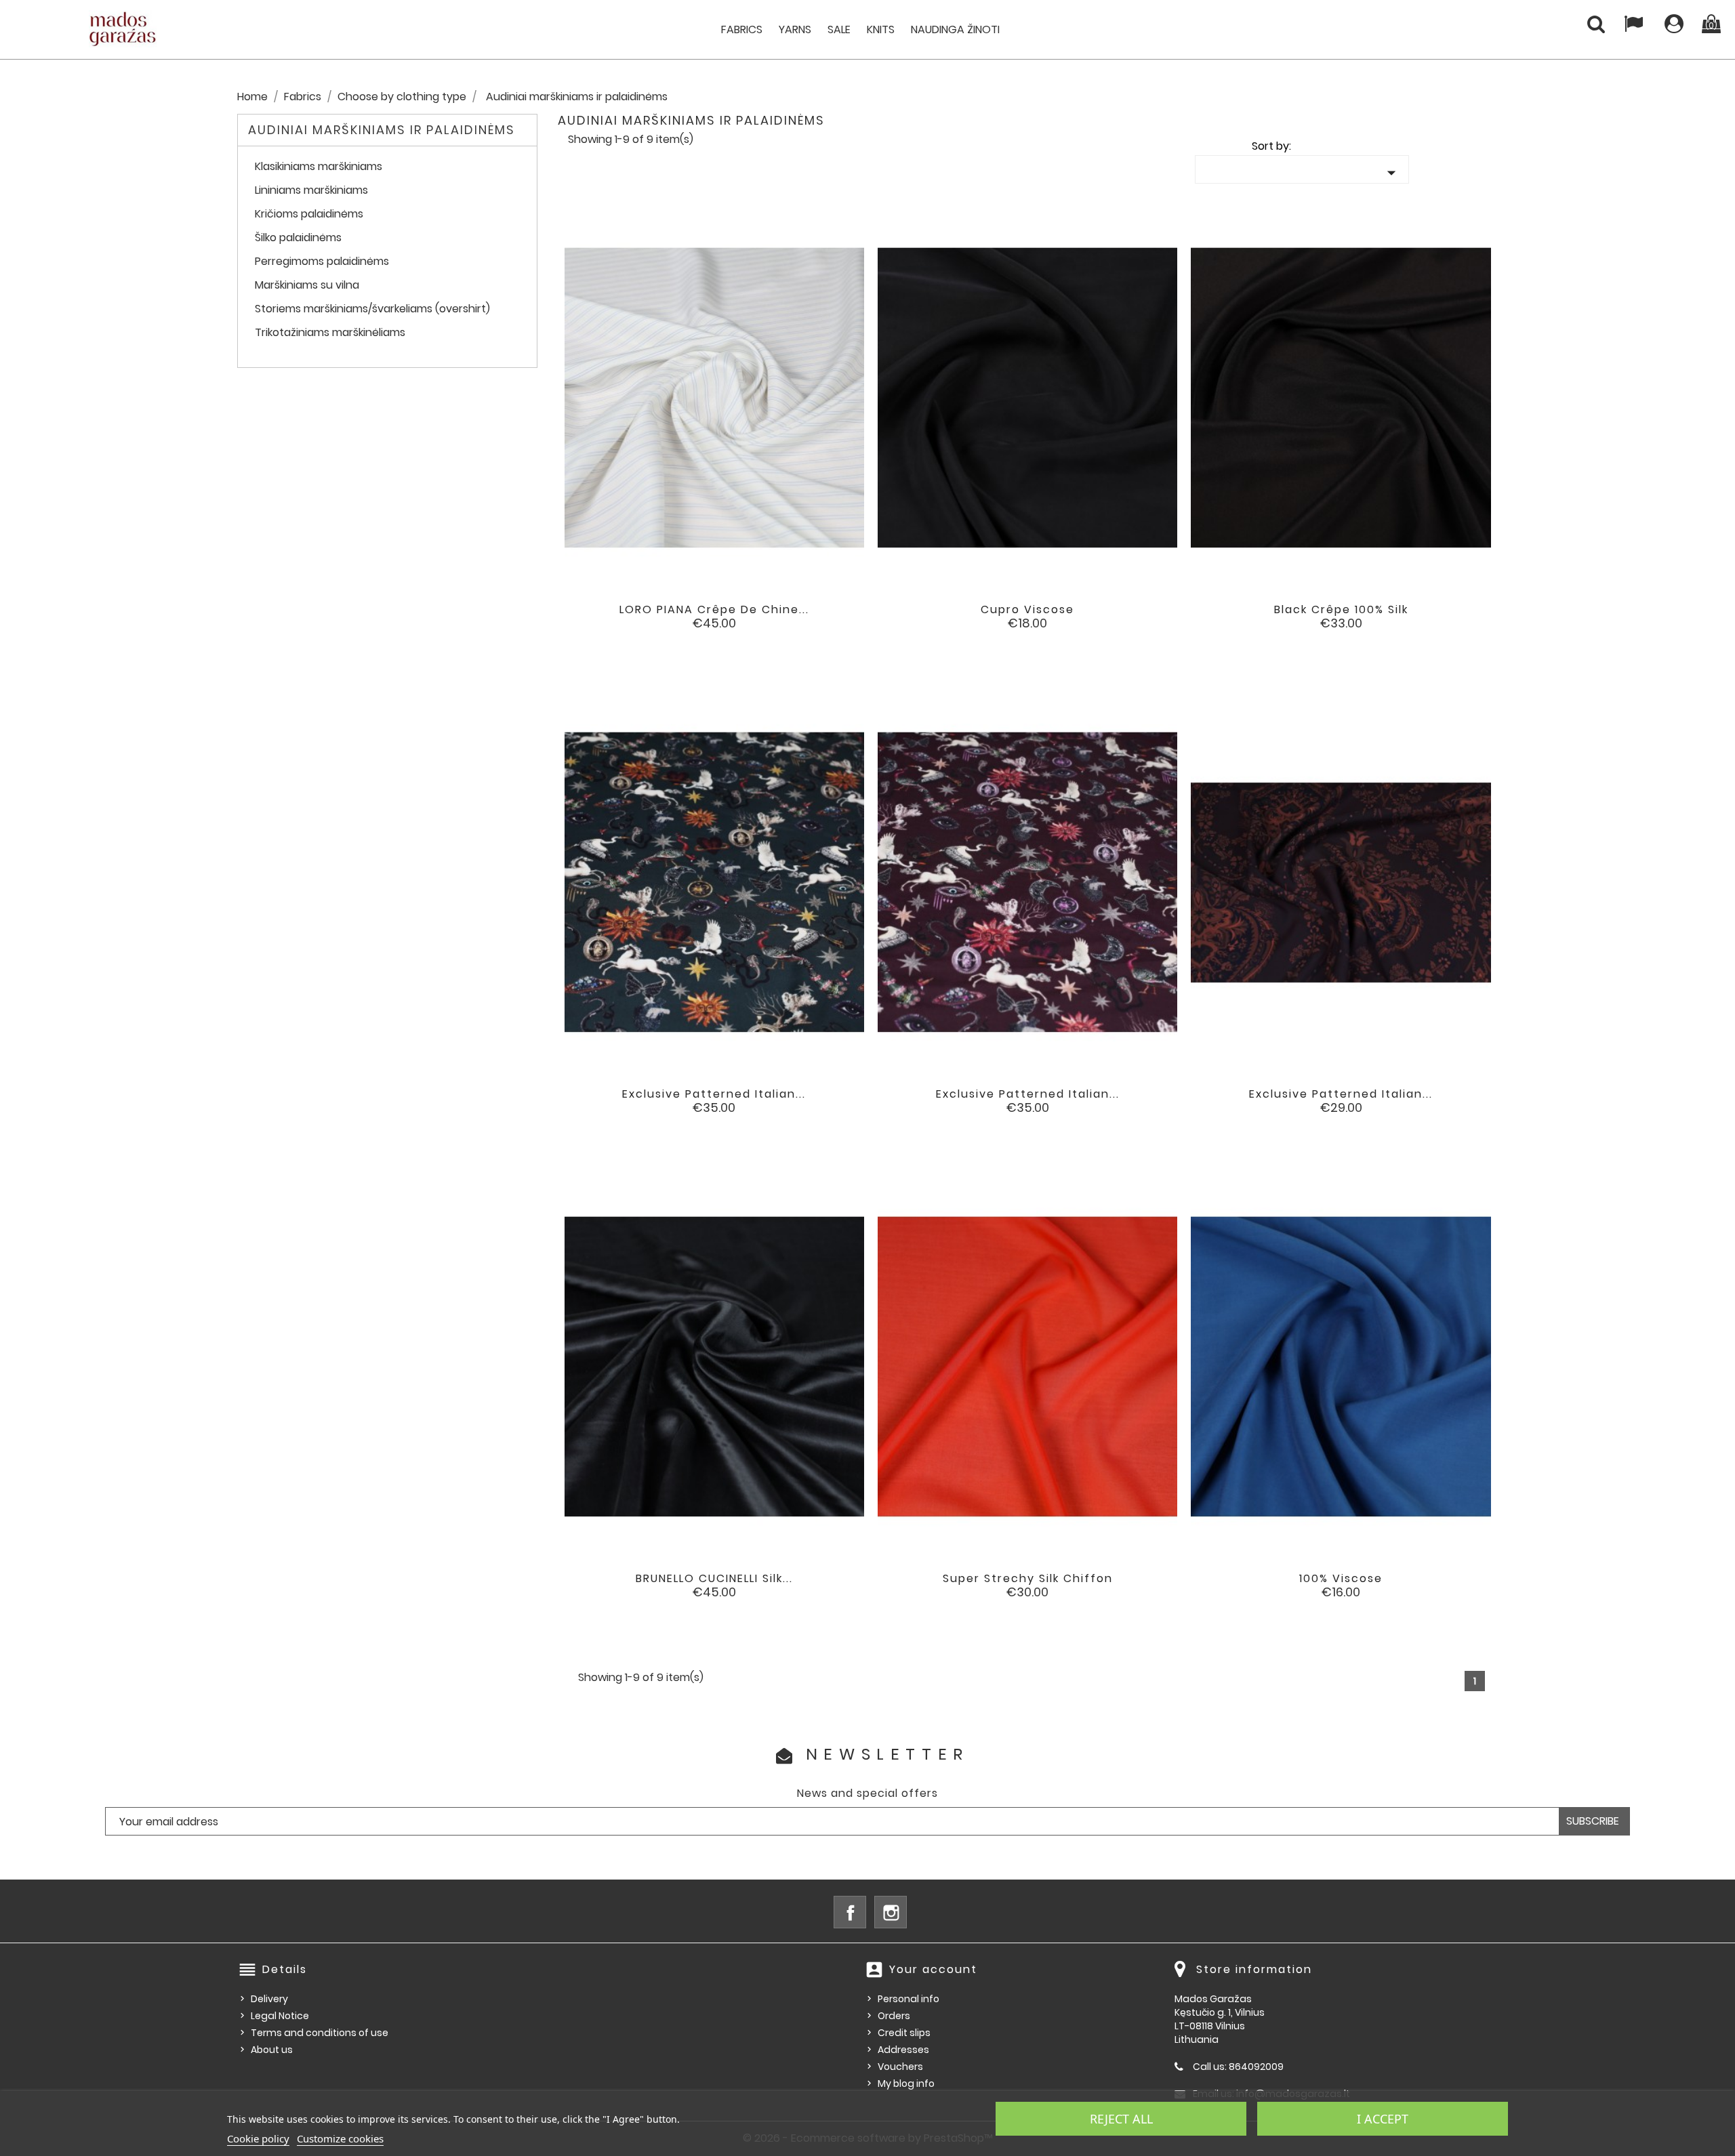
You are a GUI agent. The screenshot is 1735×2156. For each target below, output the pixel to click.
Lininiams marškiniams (311, 191)
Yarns (795, 29)
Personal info (909, 1999)
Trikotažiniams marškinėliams (330, 333)
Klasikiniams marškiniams (319, 167)
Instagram (891, 1912)
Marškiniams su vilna (307, 286)
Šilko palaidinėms (298, 238)
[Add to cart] (659, 620)
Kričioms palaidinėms (309, 214)
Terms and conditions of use (320, 2033)
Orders (894, 2016)
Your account (933, 1969)
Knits (881, 29)
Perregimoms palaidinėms (322, 262)
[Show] (696, 620)
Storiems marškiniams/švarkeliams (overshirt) (372, 309)
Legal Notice (280, 2016)
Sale (839, 29)
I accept (1383, 2119)
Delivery (269, 1999)
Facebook (850, 1912)
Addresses (903, 2050)
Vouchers (900, 2067)
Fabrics (742, 29)
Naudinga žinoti (955, 29)
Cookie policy (258, 2138)
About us (272, 2050)
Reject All (1121, 2119)
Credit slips (904, 2033)
